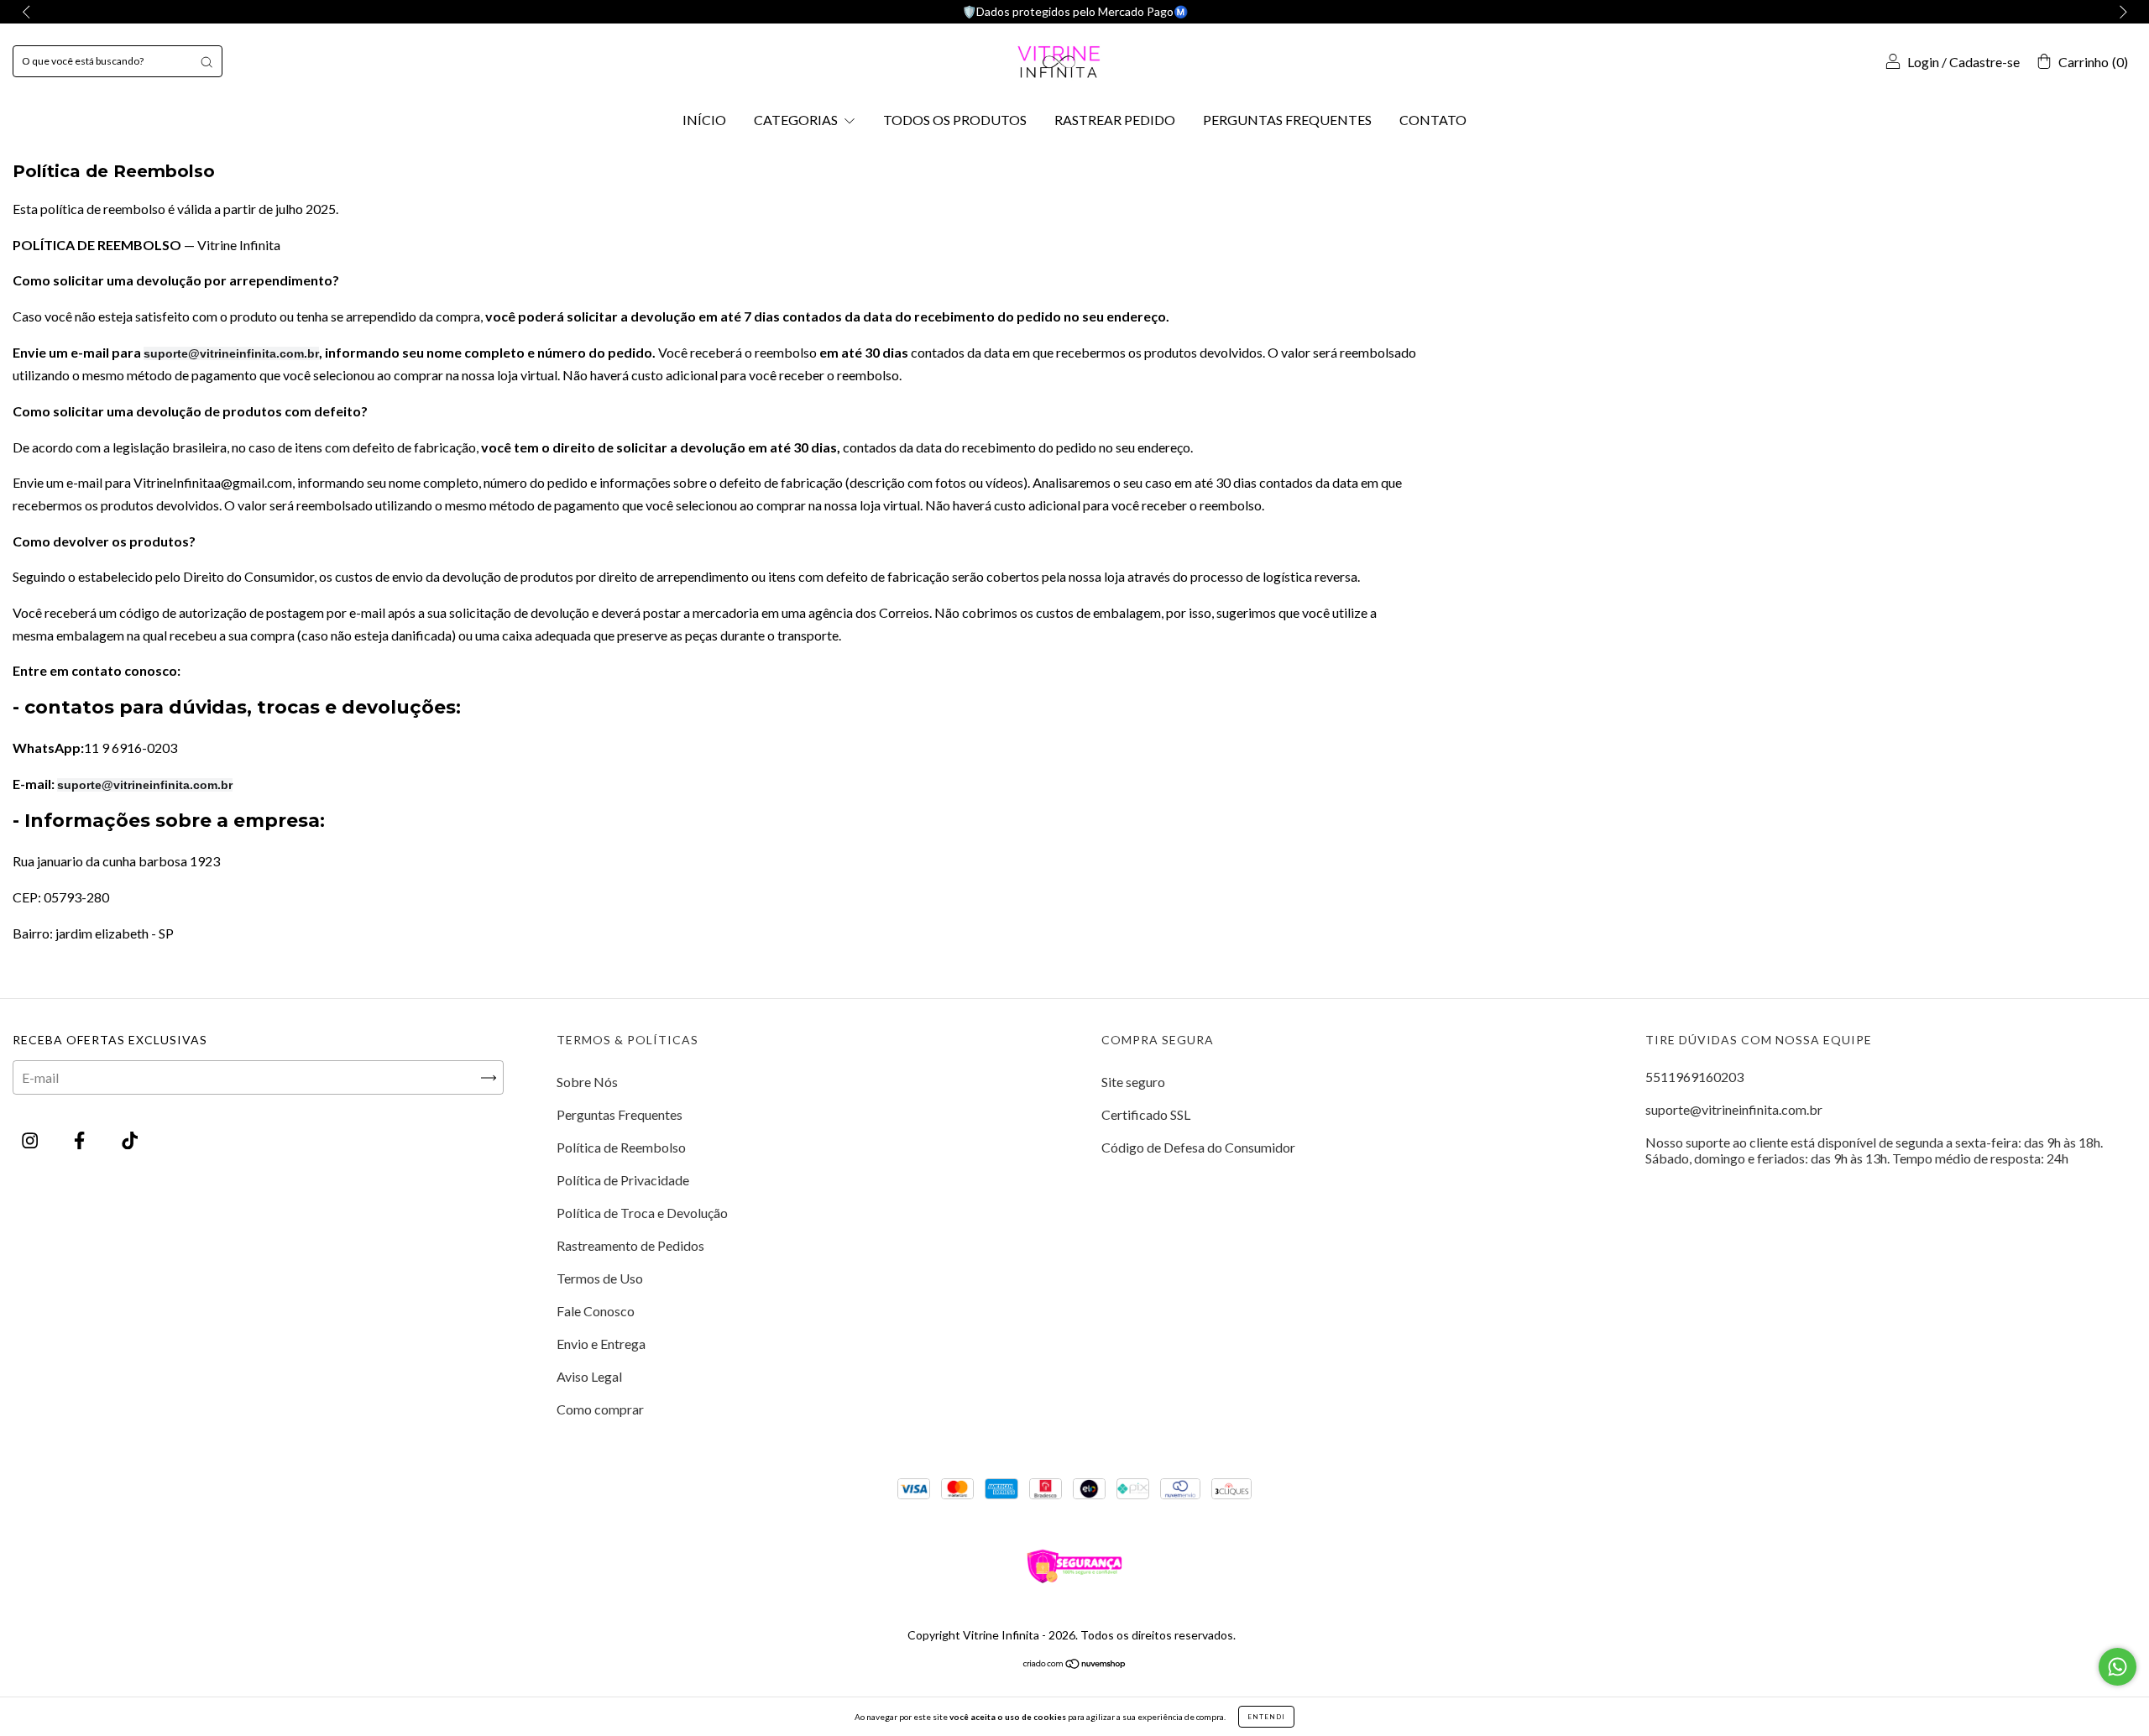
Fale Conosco (596, 1311)
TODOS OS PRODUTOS (955, 120)
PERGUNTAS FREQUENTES (1287, 120)
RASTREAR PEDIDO (1115, 120)
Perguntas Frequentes (620, 1114)
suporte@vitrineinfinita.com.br (1734, 1109)
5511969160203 (1694, 1077)
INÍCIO (704, 120)
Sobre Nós (587, 1082)
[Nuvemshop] (1075, 1663)
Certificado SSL (1146, 1114)
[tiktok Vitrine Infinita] (130, 1140)
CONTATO (1433, 120)
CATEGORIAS (797, 120)
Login (1923, 62)
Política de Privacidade (623, 1180)
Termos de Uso (600, 1278)
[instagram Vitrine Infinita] (31, 1140)
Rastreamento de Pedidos (630, 1245)
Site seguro (1133, 1082)
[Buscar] (207, 61)
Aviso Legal (589, 1376)
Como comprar (600, 1409)
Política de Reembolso (621, 1147)
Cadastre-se (1984, 62)
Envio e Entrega (601, 1344)
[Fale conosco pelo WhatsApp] (2118, 1667)
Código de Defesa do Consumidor (1198, 1147)
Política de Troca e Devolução (642, 1213)
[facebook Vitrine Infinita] (81, 1140)
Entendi (1266, 1717)
